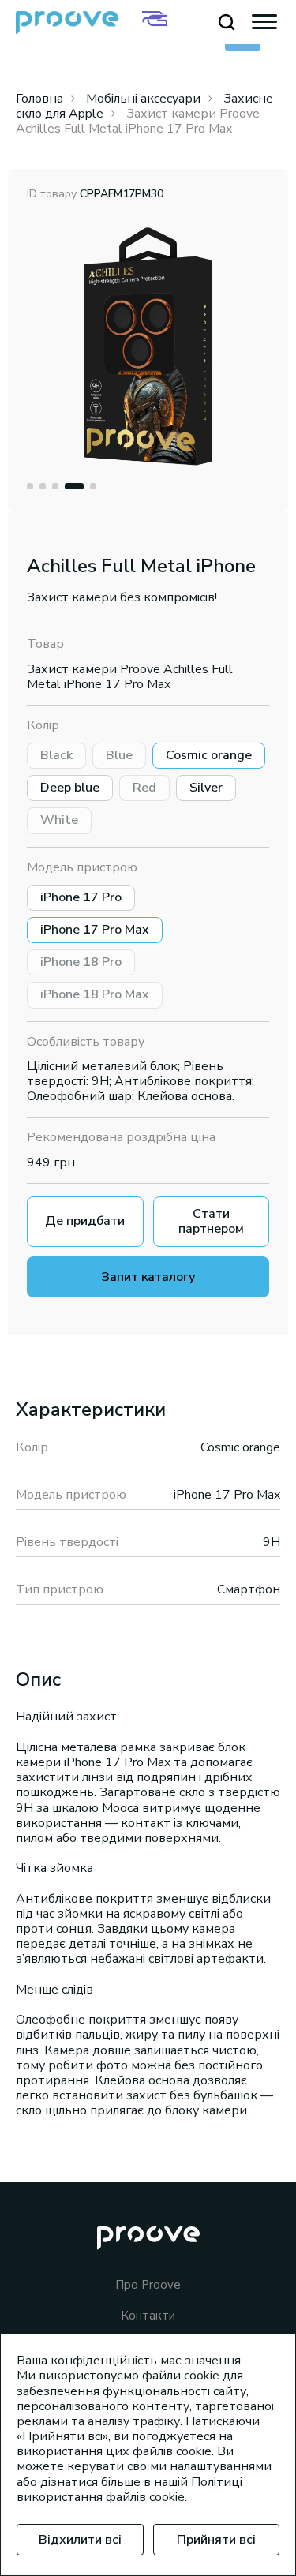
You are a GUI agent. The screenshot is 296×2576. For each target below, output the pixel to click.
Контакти (148, 2316)
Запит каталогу (148, 1277)
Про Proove (148, 2285)
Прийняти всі (216, 2540)
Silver (206, 788)
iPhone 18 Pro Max (95, 994)
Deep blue (70, 788)
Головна (39, 99)
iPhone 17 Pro (81, 897)
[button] (30, 486)
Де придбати (85, 1221)
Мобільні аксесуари (143, 99)
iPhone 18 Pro (81, 962)
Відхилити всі (80, 2540)
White (59, 820)
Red (144, 788)
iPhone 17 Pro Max (95, 930)
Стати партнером (211, 1221)
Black (56, 755)
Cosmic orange (209, 755)
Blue (119, 755)
